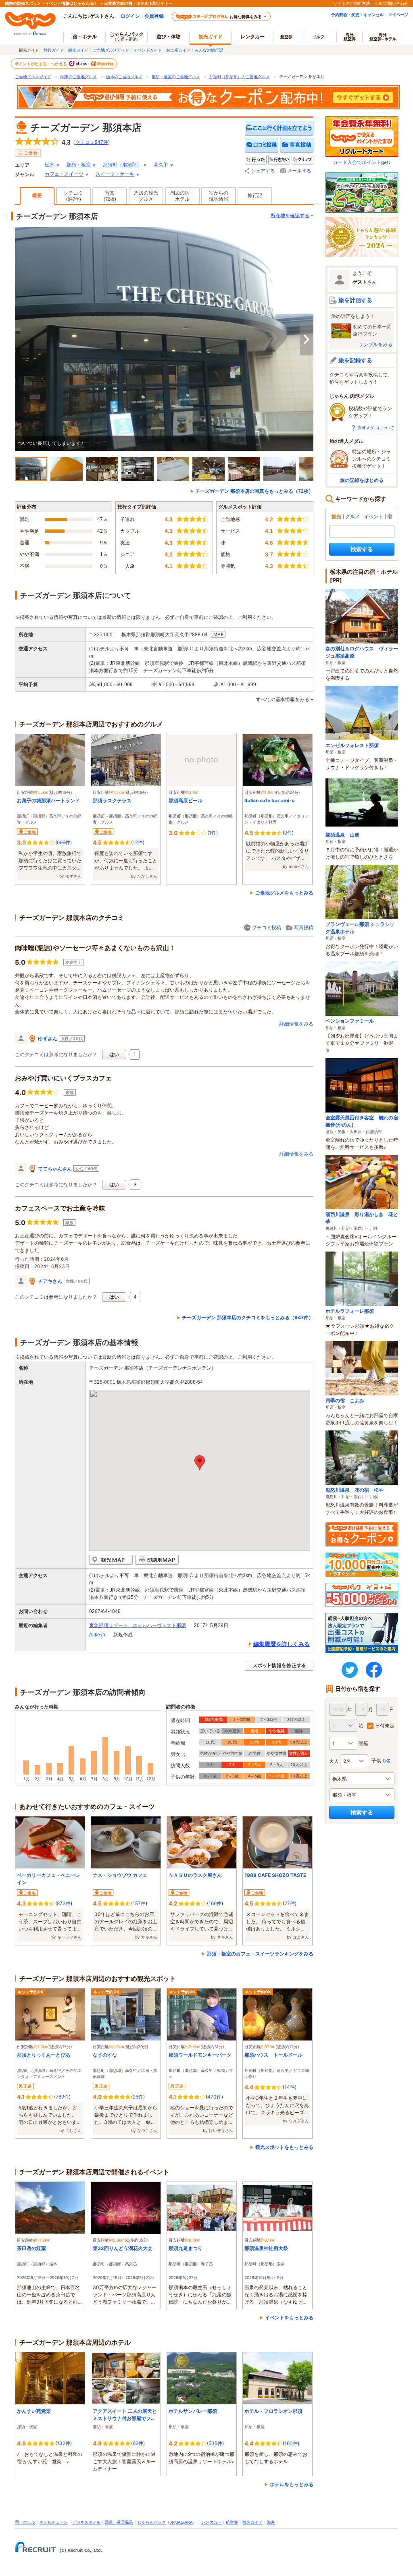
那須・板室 (79, 165)
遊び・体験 (169, 36)
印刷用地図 (157, 1560)
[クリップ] (302, 160)
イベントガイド (148, 50)
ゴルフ (318, 37)
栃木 (50, 165)
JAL (179, 2522)
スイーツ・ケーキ (115, 174)
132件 (64, 2443)
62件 (138, 2443)
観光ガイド (78, 50)
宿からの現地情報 (219, 196)
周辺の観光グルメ (146, 196)
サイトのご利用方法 (352, 3)
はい (114, 1054)
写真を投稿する (297, 145)
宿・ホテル (25, 2522)
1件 (213, 833)
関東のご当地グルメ (79, 77)
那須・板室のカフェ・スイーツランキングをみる (260, 1954)
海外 (350, 37)
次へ (307, 339)
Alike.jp (97, 1635)
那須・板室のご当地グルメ (176, 77)
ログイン (130, 16)
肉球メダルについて (376, 428)
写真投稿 (304, 927)
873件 (64, 1903)
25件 (138, 2097)
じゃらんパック (127, 36)
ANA (189, 2522)
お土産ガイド (178, 50)
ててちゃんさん (55, 1169)
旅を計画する (355, 300)
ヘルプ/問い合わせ (391, 3)
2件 (288, 833)
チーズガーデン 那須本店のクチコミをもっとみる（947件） (248, 1317)
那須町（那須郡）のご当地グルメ (240, 77)
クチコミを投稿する (262, 145)
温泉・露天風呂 (119, 2522)
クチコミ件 (92, 142)
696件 (64, 842)
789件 (62, 2097)
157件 (139, 1903)
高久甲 (161, 165)
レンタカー (252, 36)
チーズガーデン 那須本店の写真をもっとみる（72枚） (254, 491)
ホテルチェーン (54, 2522)
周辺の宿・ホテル (182, 196)
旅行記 (255, 195)
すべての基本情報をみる (283, 700)
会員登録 (154, 16)
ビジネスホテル (86, 2522)
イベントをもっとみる (289, 2318)
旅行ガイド (54, 50)
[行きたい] (279, 160)
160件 (291, 2443)
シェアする (263, 171)
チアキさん (50, 1281)
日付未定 (385, 1726)
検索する (362, 549)
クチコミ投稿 (267, 927)
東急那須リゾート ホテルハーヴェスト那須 (138, 1625)
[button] (200, 1463)
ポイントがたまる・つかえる (41, 64)
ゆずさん (48, 1039)
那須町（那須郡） (122, 165)
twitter (350, 1670)
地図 (218, 635)
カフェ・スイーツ (64, 174)
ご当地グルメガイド (111, 50)
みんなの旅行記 (209, 50)
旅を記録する (355, 360)
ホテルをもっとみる (292, 2484)
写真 (110, 196)
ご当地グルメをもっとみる (284, 893)
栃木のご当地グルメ (124, 77)
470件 (214, 2097)
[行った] (256, 160)
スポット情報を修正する (279, 1666)
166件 (215, 1903)
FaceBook (374, 1670)
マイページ (398, 15)
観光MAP (111, 1560)
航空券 (286, 37)
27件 (290, 1903)
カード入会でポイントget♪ (362, 162)
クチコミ (73, 196)
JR (172, 2522)
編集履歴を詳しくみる (282, 1644)
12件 (138, 842)
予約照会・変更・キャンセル (357, 15)
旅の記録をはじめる (362, 480)
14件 (290, 2087)
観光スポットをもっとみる (284, 2147)
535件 (215, 2443)
